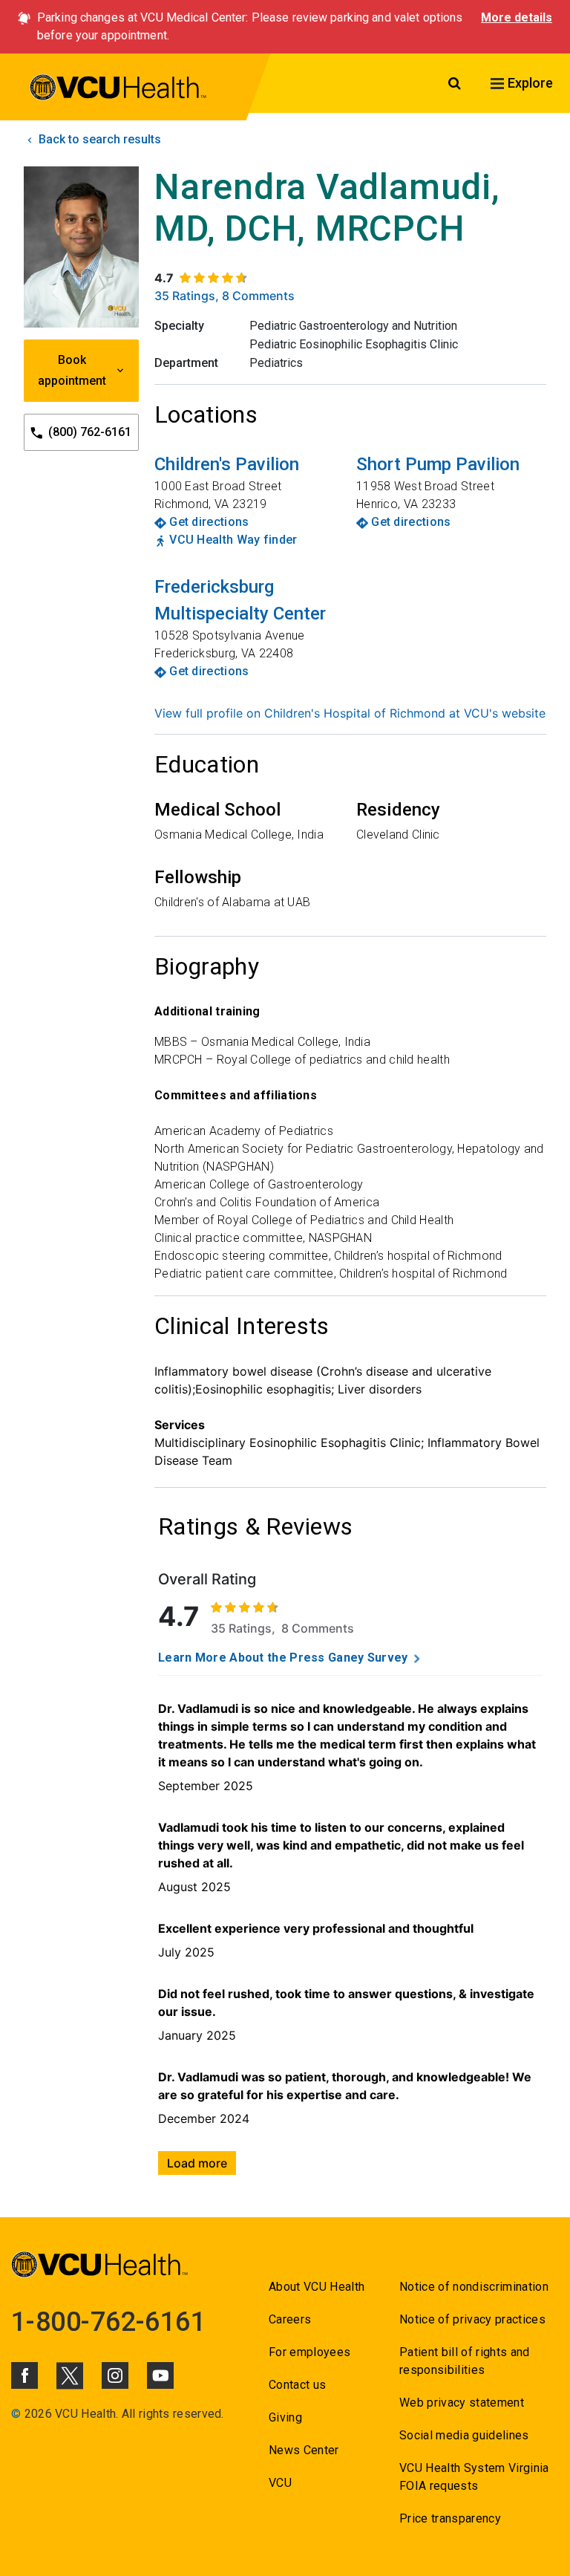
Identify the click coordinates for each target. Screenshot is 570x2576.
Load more (197, 2163)
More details (517, 17)
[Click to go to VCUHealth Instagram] (115, 2375)
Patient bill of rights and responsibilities (465, 2361)
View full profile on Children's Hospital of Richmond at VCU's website (350, 713)
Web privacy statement (462, 2403)
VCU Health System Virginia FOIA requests (474, 2477)
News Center (304, 2450)
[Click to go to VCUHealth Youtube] (160, 2375)
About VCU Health (317, 2287)
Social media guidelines (464, 2435)
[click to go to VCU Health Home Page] (118, 90)
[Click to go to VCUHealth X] (70, 2375)
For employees (309, 2352)
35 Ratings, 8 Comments (225, 296)
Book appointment (72, 370)
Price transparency (450, 2518)
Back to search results (98, 139)
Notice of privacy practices (472, 2319)
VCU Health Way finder (233, 540)
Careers (290, 2319)
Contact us (297, 2385)
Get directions (209, 522)
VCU (280, 2483)
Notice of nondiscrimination (474, 2287)
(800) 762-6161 (88, 432)
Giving (285, 2417)
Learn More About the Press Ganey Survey (283, 1658)
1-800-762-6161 (108, 2322)
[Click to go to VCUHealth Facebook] (24, 2375)
